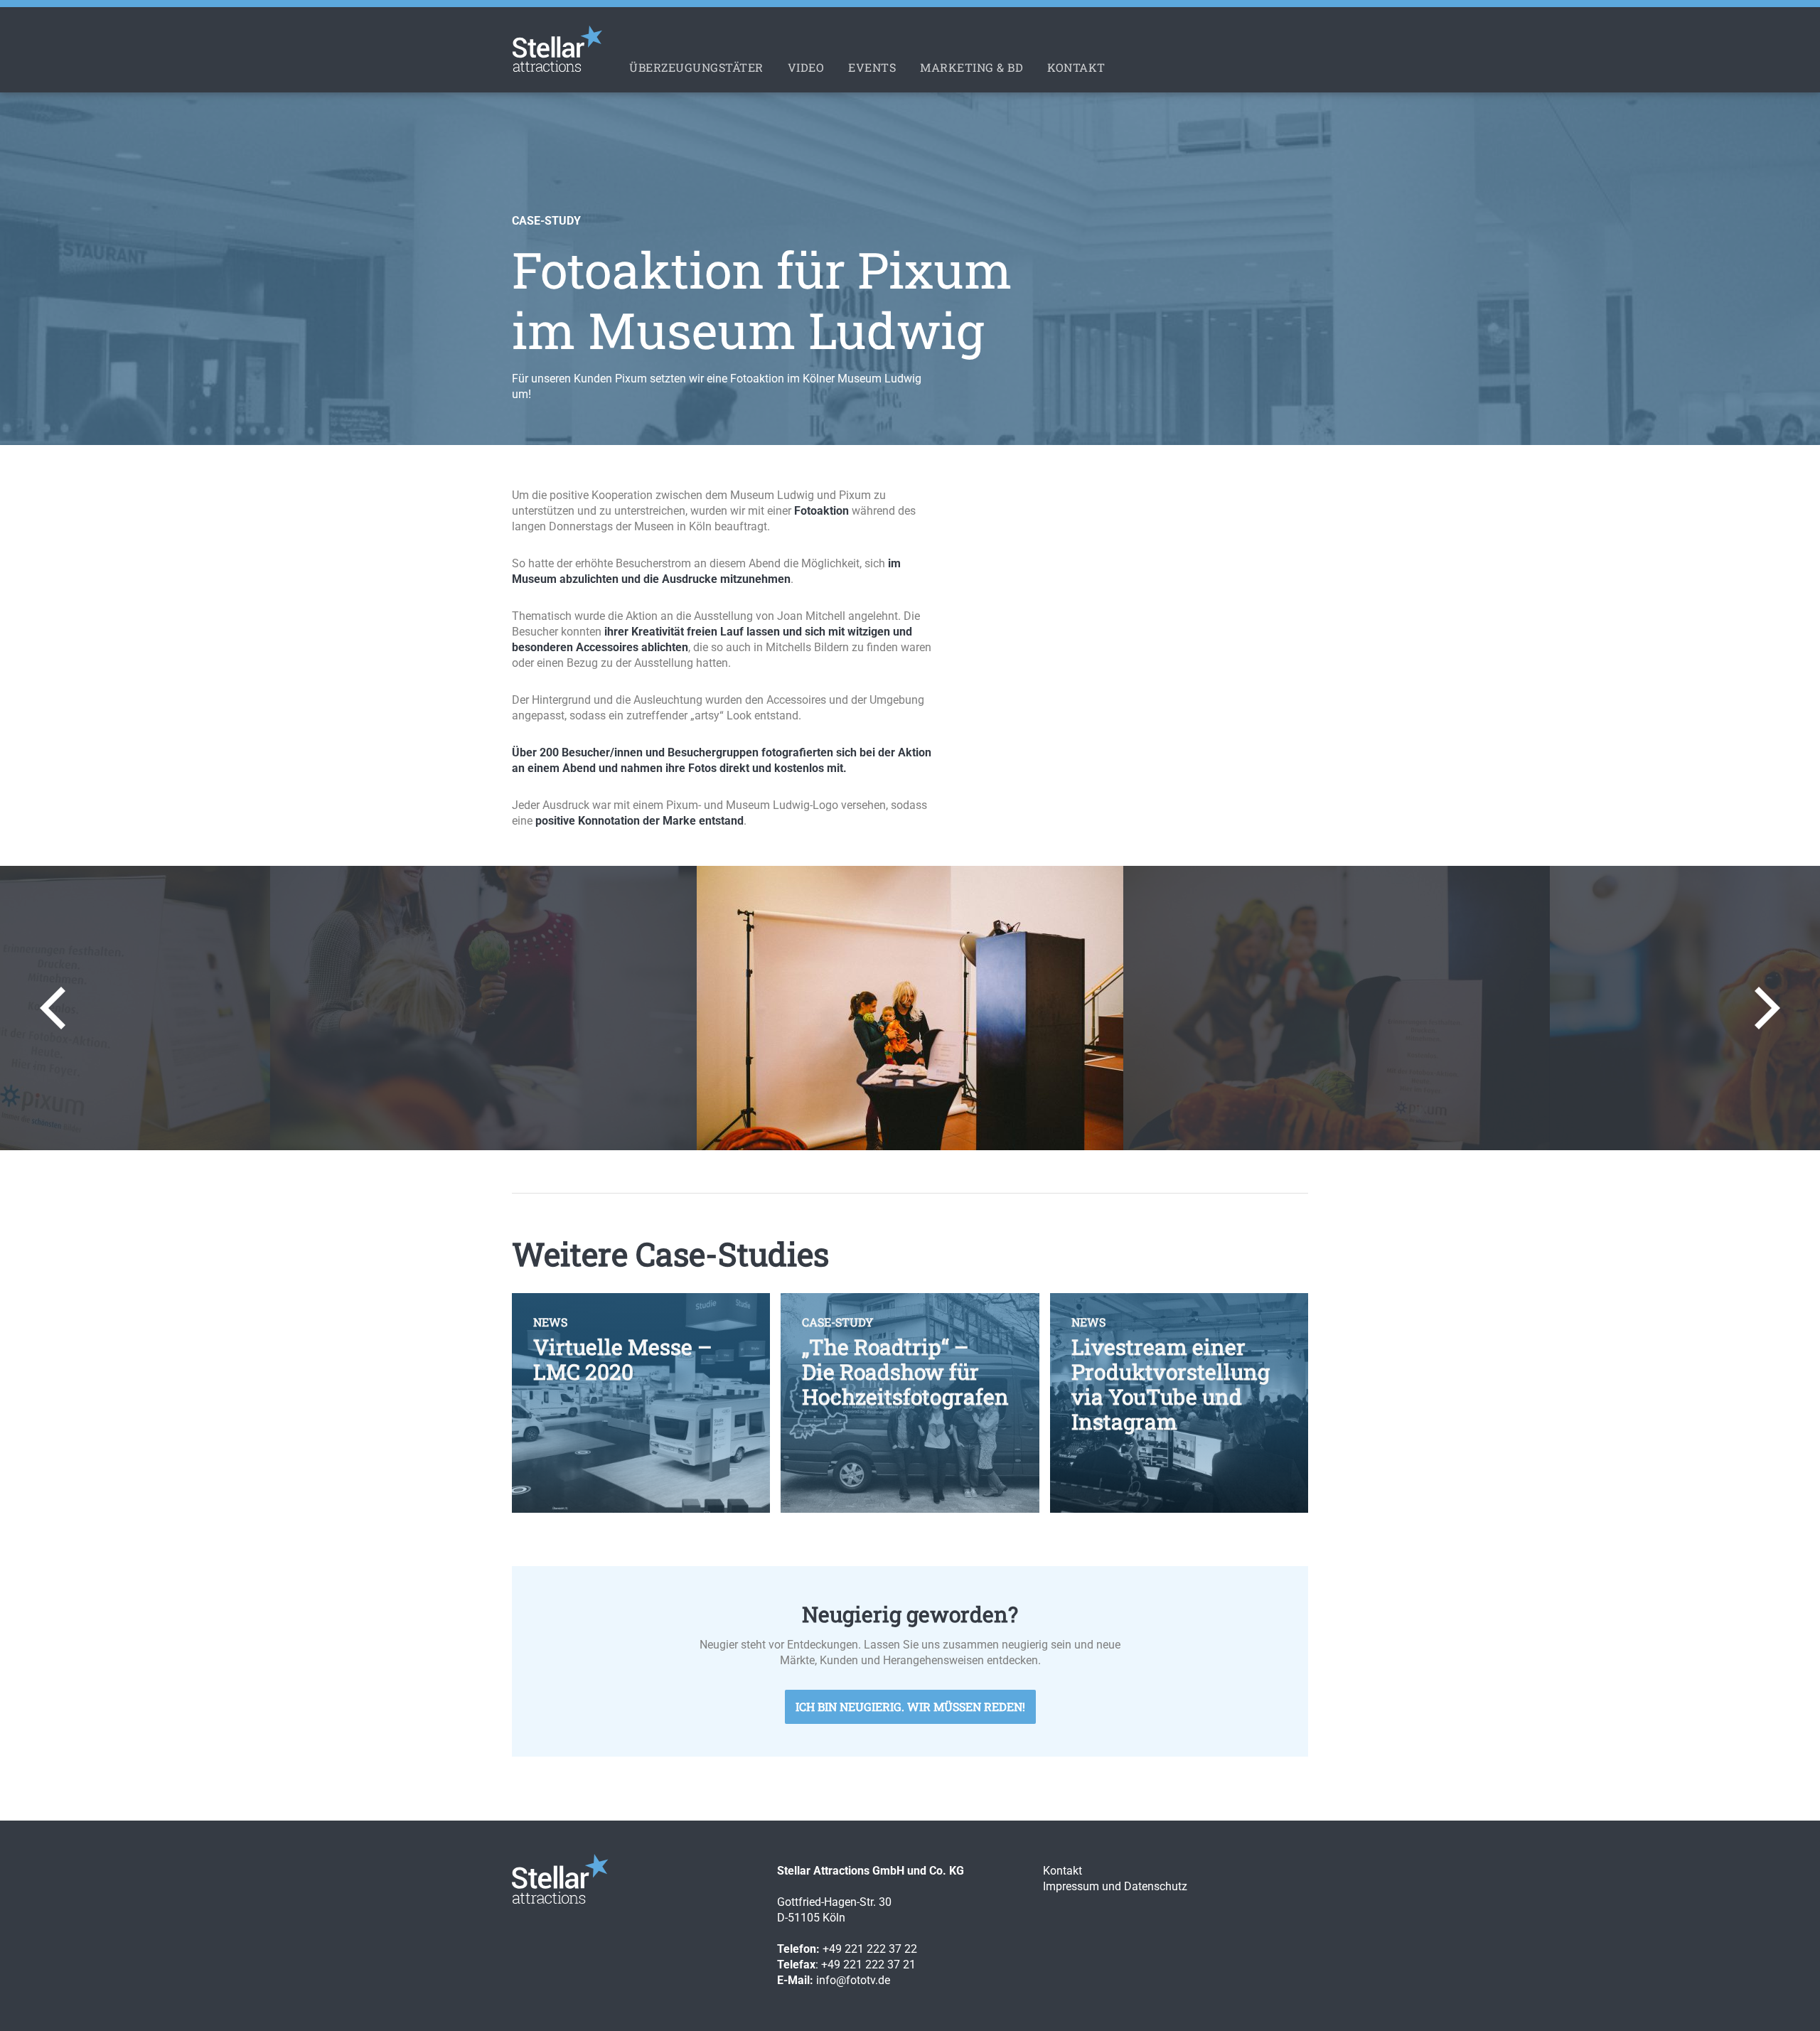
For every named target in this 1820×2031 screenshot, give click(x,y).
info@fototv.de (853, 1980)
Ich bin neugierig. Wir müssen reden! (910, 1706)
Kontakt (1076, 67)
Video (806, 67)
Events (872, 67)
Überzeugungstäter (696, 67)
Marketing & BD (971, 67)
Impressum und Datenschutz (1115, 1886)
